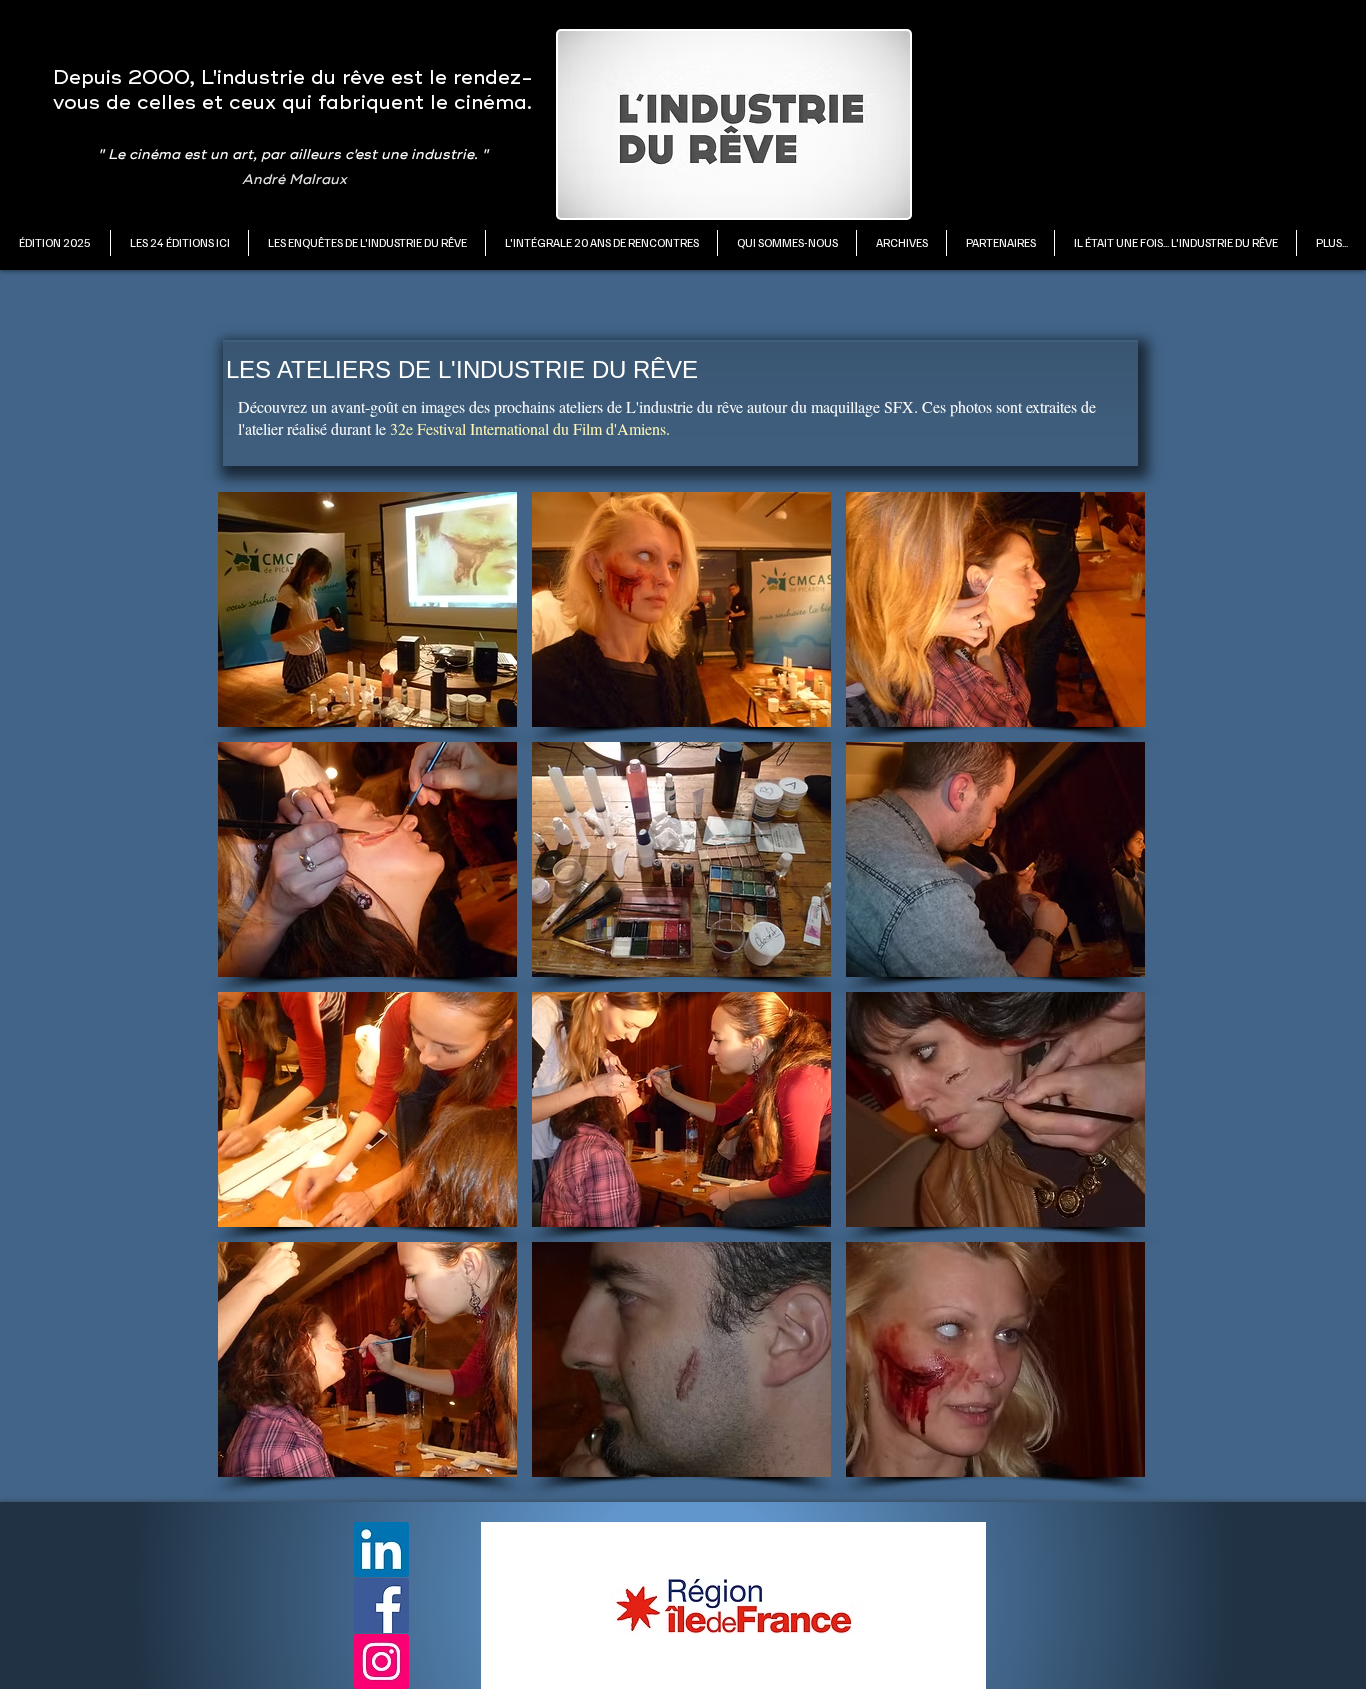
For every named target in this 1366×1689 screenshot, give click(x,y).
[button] (179, 243)
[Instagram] (381, 1661)
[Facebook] (381, 1605)
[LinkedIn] (381, 1549)
